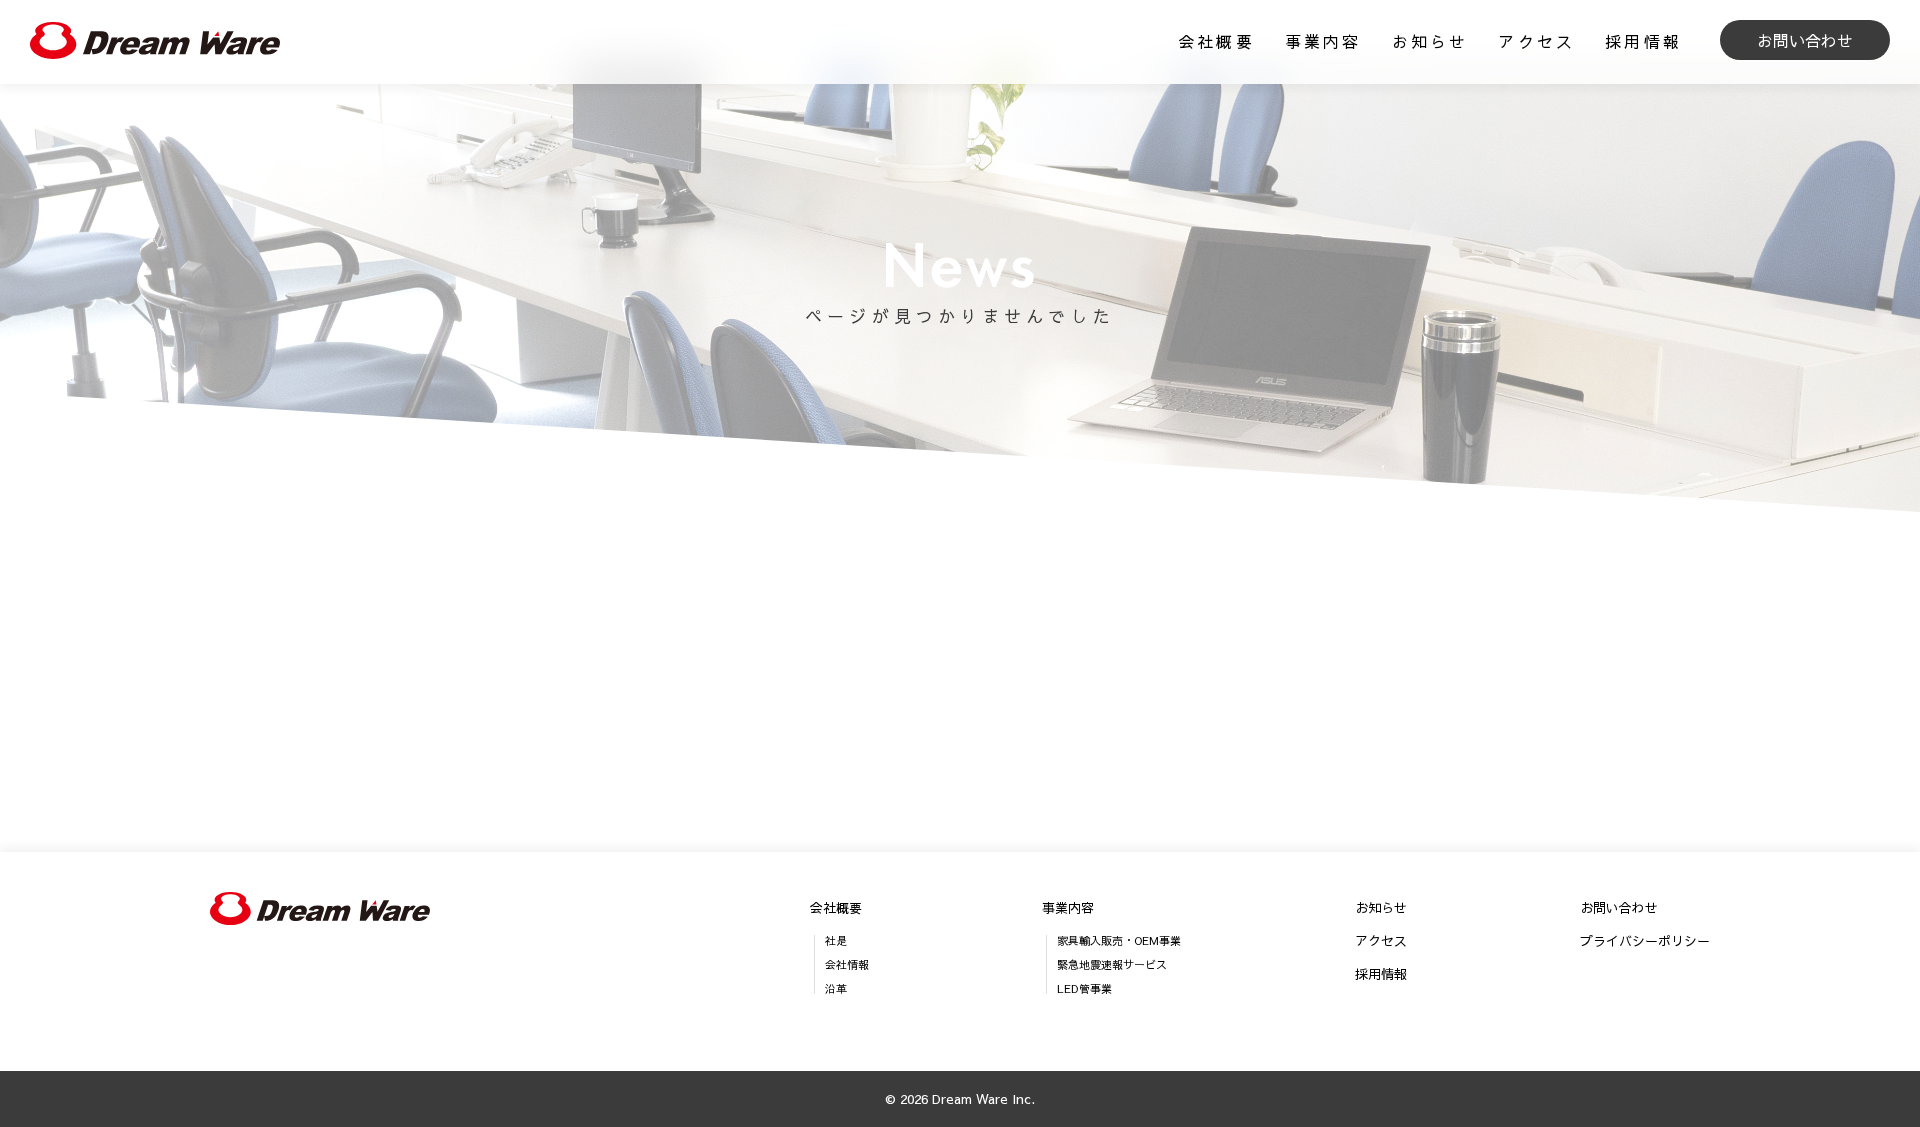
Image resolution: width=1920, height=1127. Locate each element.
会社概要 (1216, 41)
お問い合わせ (1805, 40)
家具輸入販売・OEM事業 (1119, 940)
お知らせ (1430, 41)
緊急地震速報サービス (1112, 964)
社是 (836, 940)
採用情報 (1643, 41)
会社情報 (847, 964)
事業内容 (1323, 41)
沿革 (836, 988)
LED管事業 (1084, 988)
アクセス (1536, 41)
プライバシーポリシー (1645, 941)
